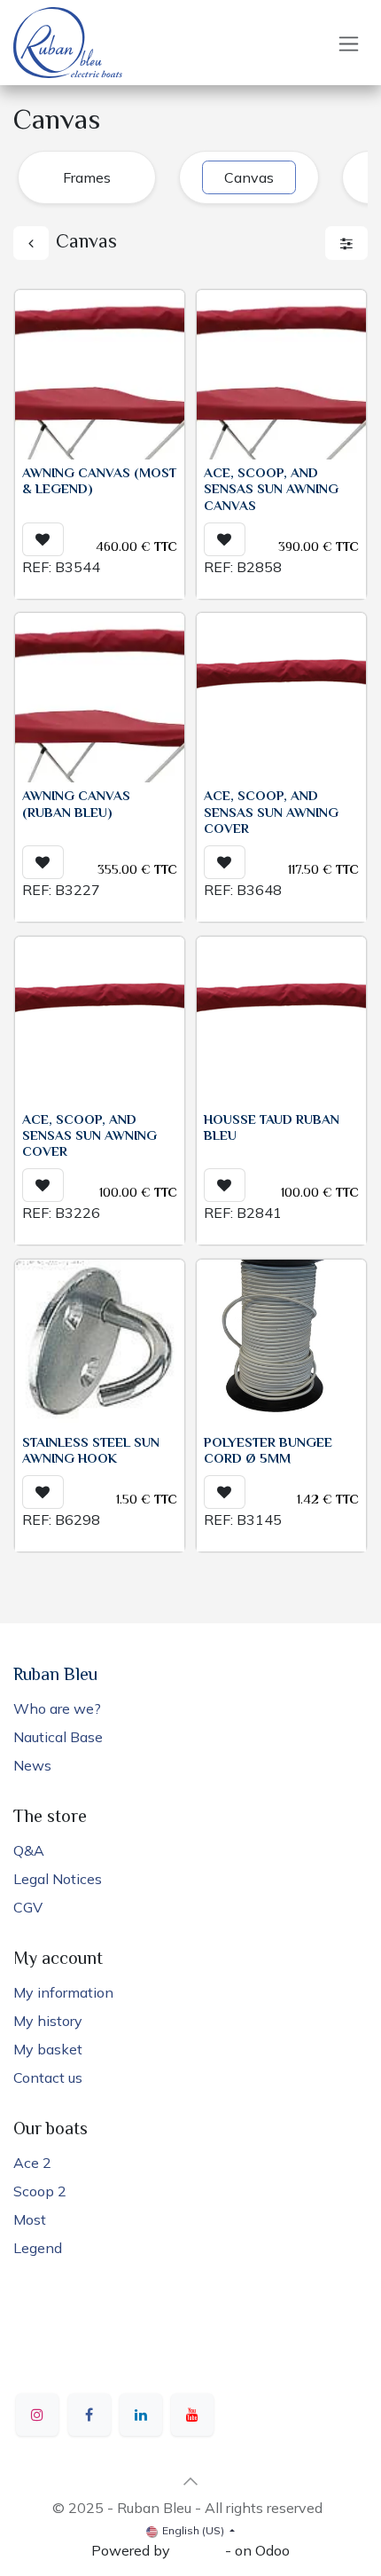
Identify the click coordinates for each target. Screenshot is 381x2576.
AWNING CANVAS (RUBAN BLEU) (76, 805)
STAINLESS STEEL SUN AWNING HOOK (91, 1452)
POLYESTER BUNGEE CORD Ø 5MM (268, 1452)
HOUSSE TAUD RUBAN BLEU (272, 1129)
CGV (28, 1907)
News (32, 1765)
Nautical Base (58, 1737)
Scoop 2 (40, 2191)
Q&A (29, 1850)
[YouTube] (192, 2415)
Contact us (48, 2077)
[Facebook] (89, 2415)
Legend (38, 2248)
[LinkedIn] (141, 2415)
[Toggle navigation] (349, 43)
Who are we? (57, 1708)
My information (63, 1992)
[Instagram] (37, 2415)
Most (30, 2219)
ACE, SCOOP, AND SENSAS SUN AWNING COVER (271, 813)
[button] (43, 539)
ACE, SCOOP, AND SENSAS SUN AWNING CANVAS (271, 490)
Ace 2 (32, 2163)
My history (48, 2021)
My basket (48, 2049)
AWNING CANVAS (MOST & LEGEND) (99, 482)
